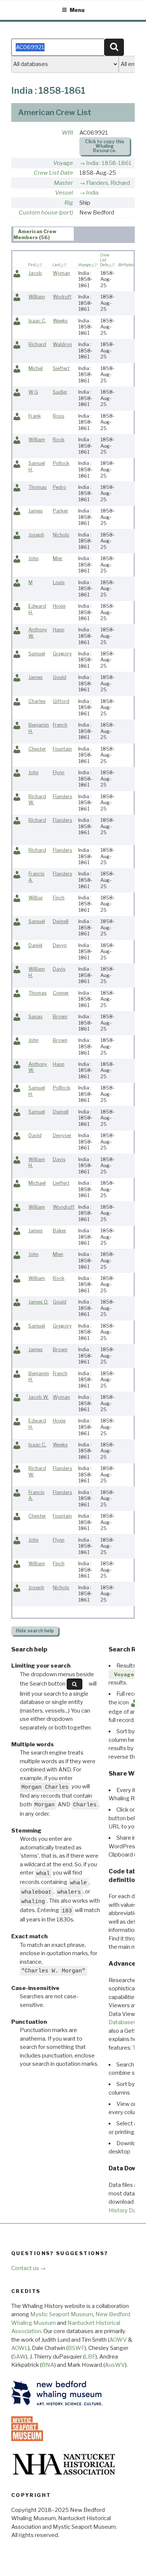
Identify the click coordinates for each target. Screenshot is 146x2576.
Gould (60, 677)
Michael (37, 1183)
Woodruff (64, 1207)
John (34, 558)
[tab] (44, 234)
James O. (38, 1302)
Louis (59, 582)
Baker (60, 1231)
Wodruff (62, 297)
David (35, 1135)
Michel (36, 368)
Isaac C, (37, 321)
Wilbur (36, 898)
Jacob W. (39, 1397)
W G (33, 392)
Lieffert (61, 1183)
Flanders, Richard (108, 183)
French (60, 725)
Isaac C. (37, 1445)
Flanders (63, 796)
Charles (37, 701)
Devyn (60, 945)
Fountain (62, 749)
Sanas (36, 1017)
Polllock (62, 1088)
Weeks (60, 321)
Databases (123, 2022)
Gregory (62, 654)
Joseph (36, 535)
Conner (61, 993)
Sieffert (61, 368)
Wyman (61, 273)
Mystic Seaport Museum (62, 2314)
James (36, 511)
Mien (58, 1254)
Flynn (59, 773)
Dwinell (61, 921)
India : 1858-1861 (109, 163)
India (92, 193)
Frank (35, 416)
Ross (59, 416)
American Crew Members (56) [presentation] (35, 234)
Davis (59, 969)
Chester (37, 749)
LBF (90, 2357)
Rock (59, 440)
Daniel (35, 945)
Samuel (37, 654)
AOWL (20, 2348)
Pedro (60, 487)
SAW (19, 2357)
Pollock (61, 463)
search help (35, 1631)
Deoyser (62, 1135)
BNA (48, 2365)
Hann (59, 630)
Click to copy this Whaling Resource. (105, 146)
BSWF (76, 2348)
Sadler (60, 392)
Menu (77, 10)
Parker (60, 511)
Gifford (61, 701)
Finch (59, 898)
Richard (37, 344)
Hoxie (59, 606)
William (37, 297)
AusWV (115, 2365)
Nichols (61, 535)
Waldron (62, 344)
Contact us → (28, 2268)
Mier (58, 558)
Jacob (35, 273)
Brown (60, 1017)
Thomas (38, 487)
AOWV (118, 2340)
